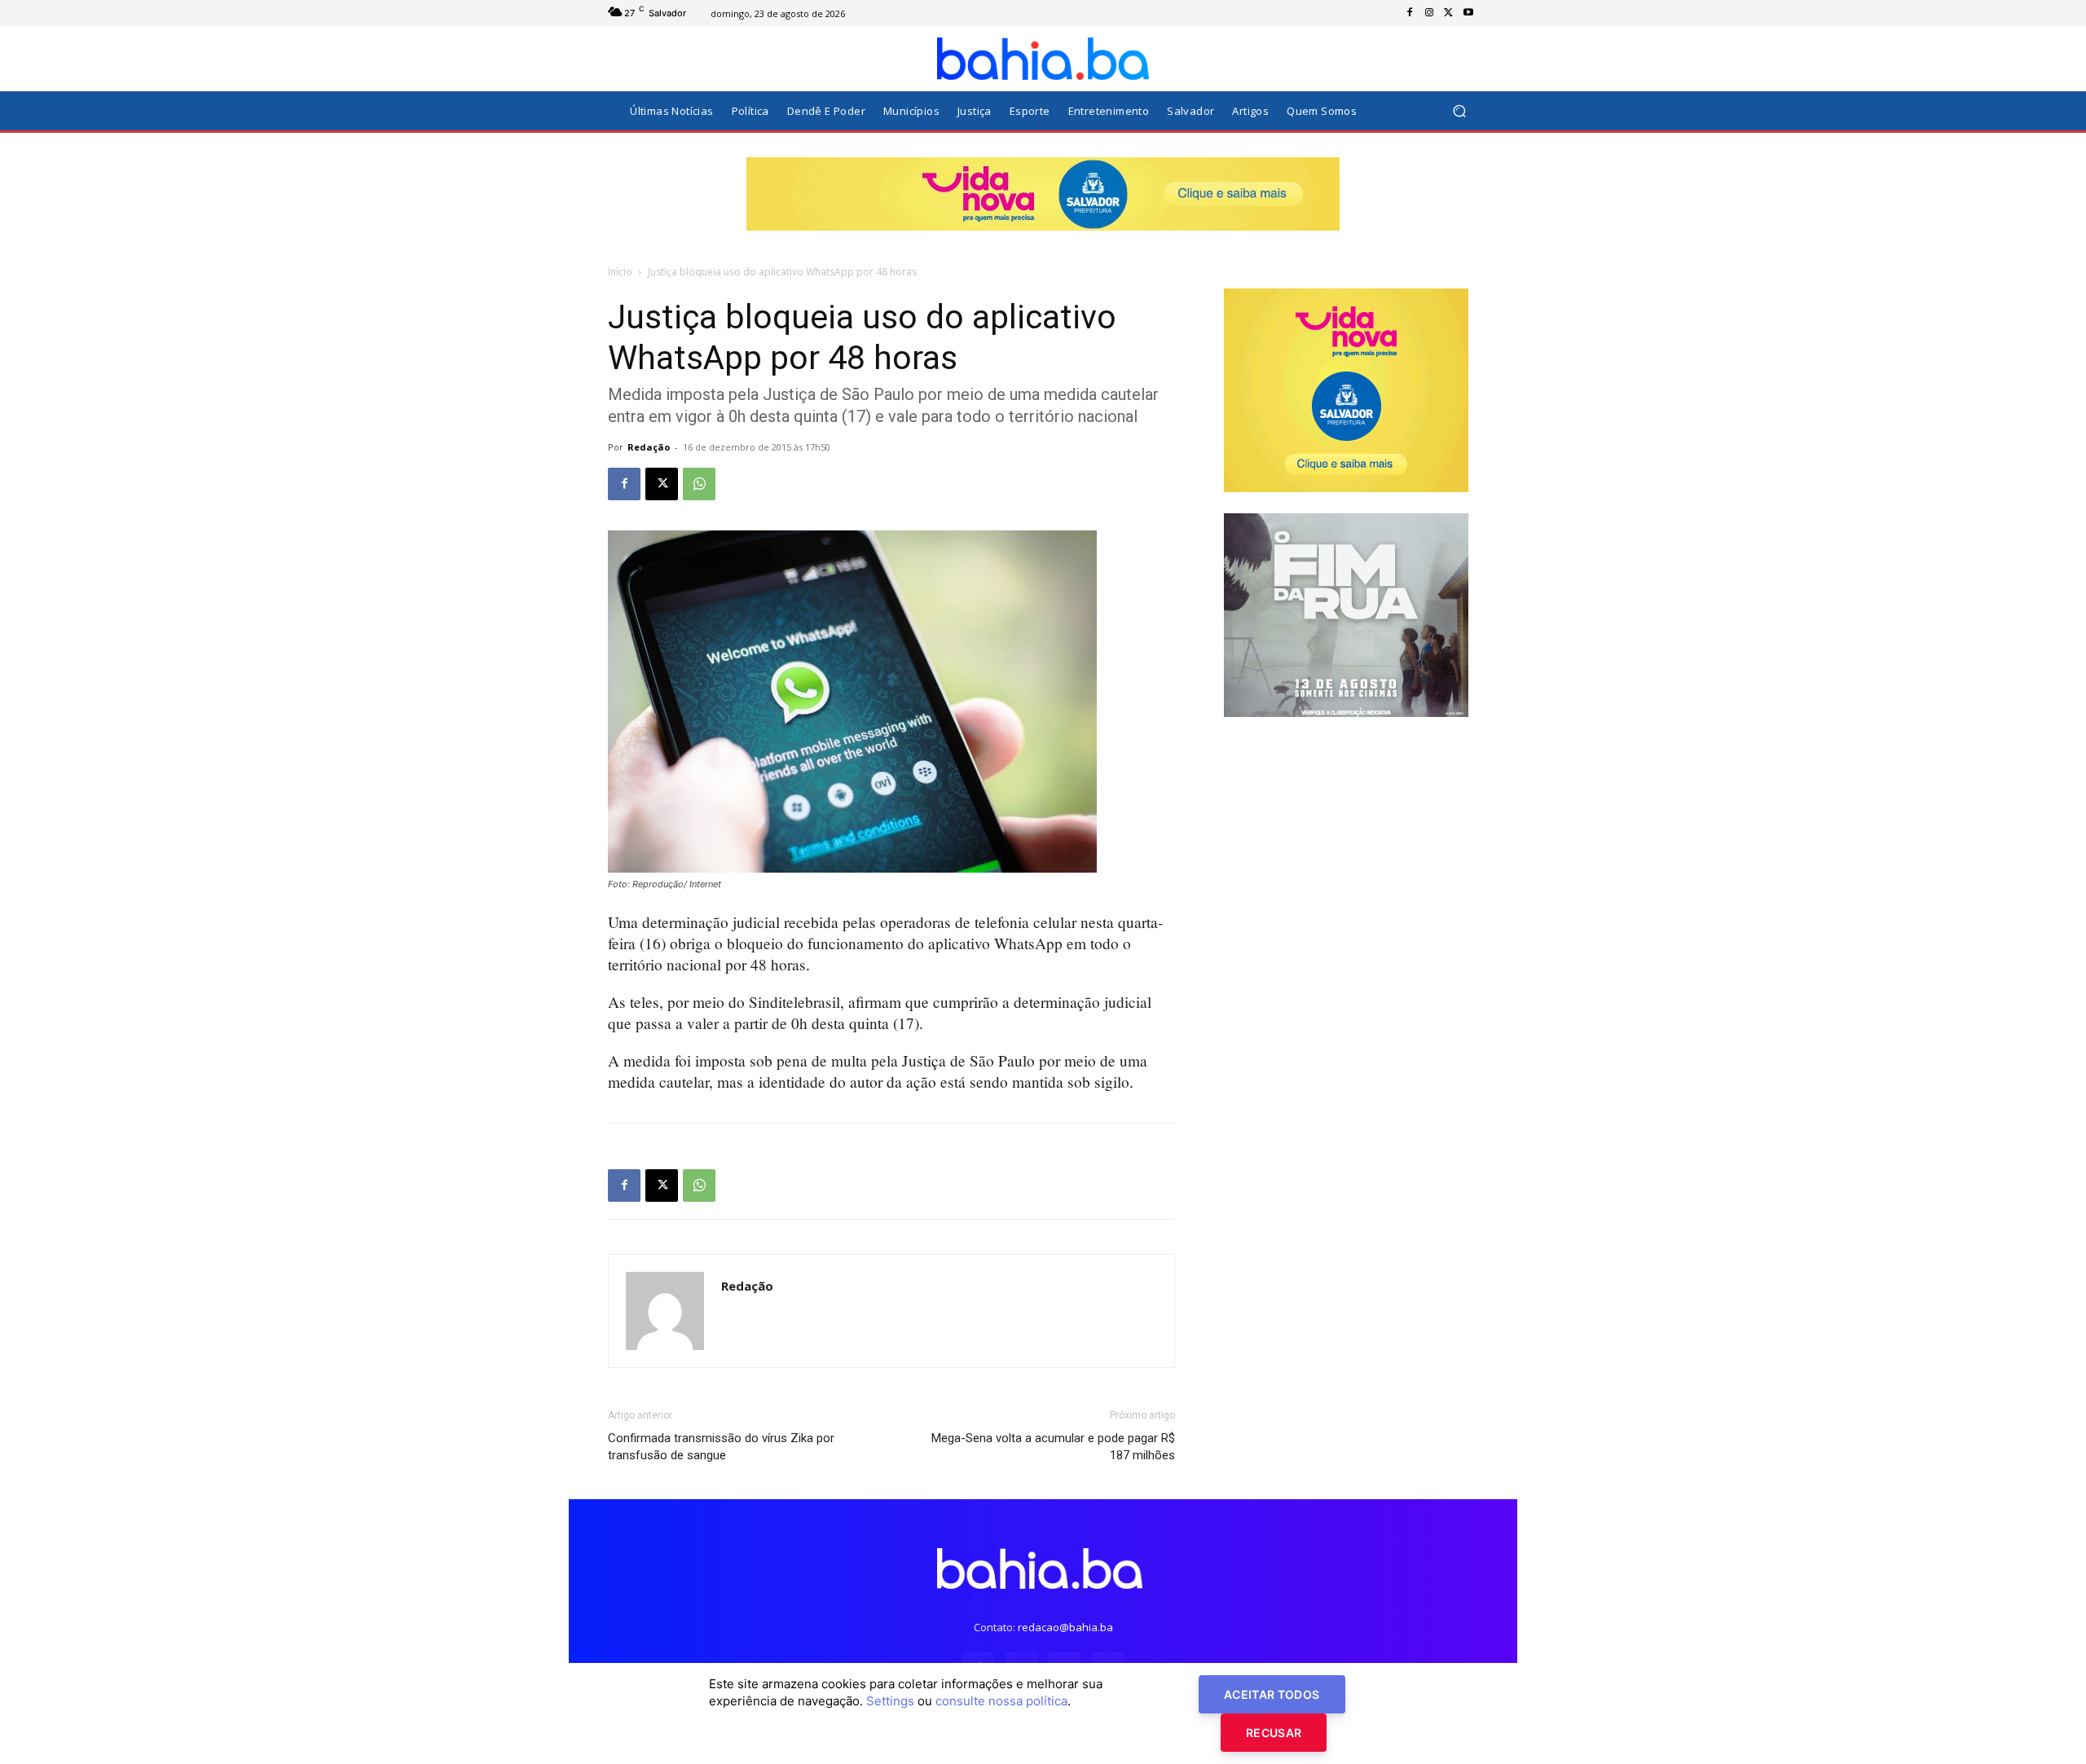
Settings (890, 1701)
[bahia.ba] (1043, 59)
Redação (649, 447)
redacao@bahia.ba (1065, 1627)
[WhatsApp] (699, 484)
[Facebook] (1410, 13)
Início (620, 272)
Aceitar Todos (1272, 1694)
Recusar (1274, 1733)
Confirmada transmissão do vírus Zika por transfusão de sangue (721, 1447)
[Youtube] (1468, 13)
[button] (1459, 111)
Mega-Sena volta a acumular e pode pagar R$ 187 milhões (1053, 1447)
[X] (1449, 13)
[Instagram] (1429, 13)
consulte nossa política (1001, 1701)
